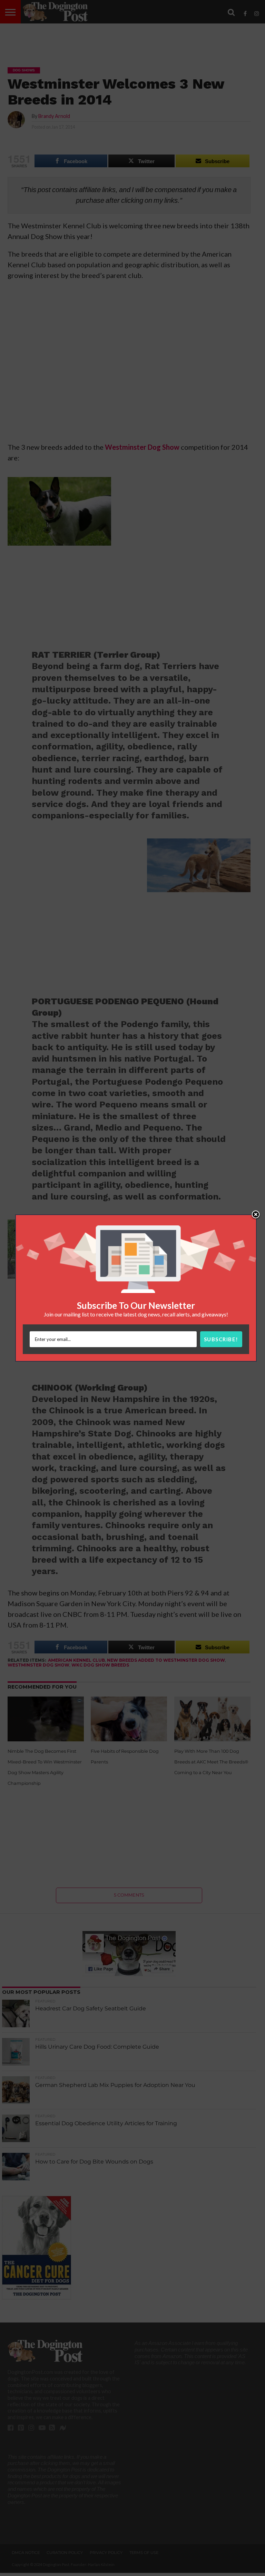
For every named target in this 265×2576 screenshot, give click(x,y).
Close (256, 1215)
